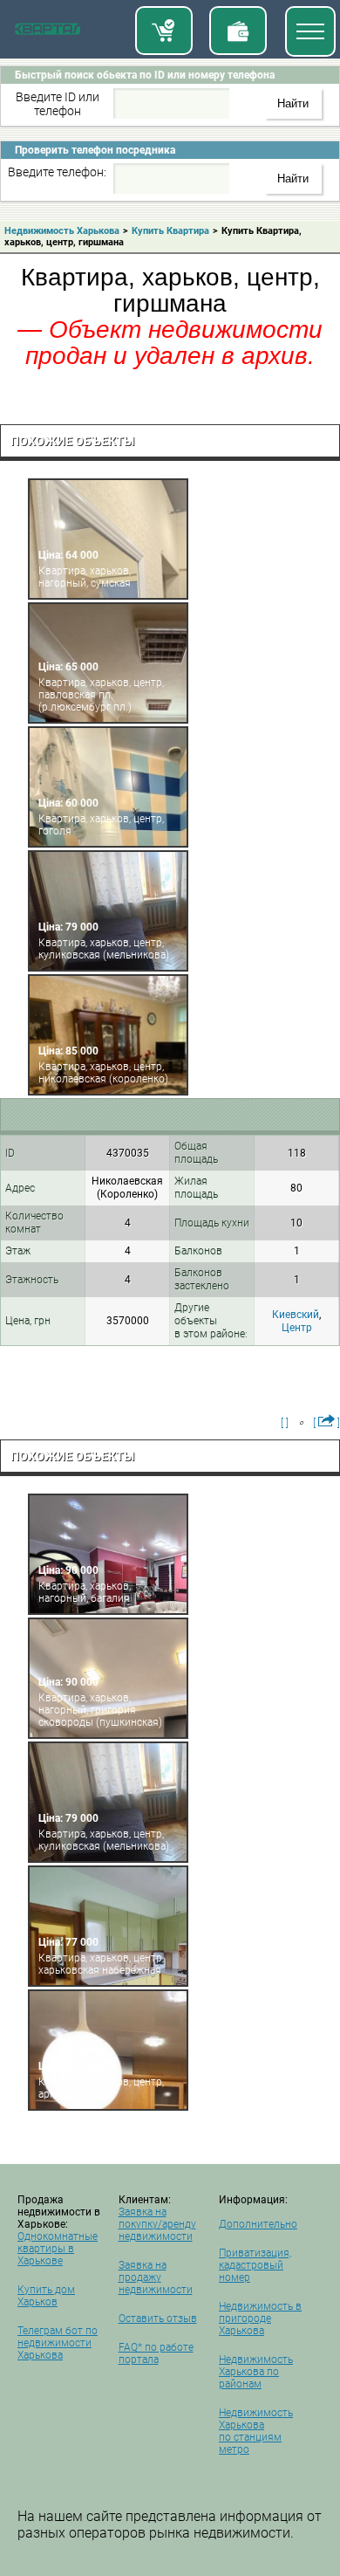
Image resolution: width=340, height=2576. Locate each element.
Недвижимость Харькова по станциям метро (256, 2431)
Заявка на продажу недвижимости (156, 2277)
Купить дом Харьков (46, 2296)
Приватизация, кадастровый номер (255, 2265)
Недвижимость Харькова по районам (256, 2372)
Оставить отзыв (158, 2318)
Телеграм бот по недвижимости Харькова (58, 2343)
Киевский (296, 1315)
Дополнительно (258, 2224)
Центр (297, 1328)
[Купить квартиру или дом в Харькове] (164, 31)
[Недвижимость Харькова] (48, 32)
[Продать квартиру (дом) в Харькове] (238, 31)
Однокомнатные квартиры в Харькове (58, 2249)
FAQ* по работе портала (156, 2353)
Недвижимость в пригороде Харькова (260, 2318)
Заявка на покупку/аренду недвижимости (157, 2224)
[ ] (285, 1423)
